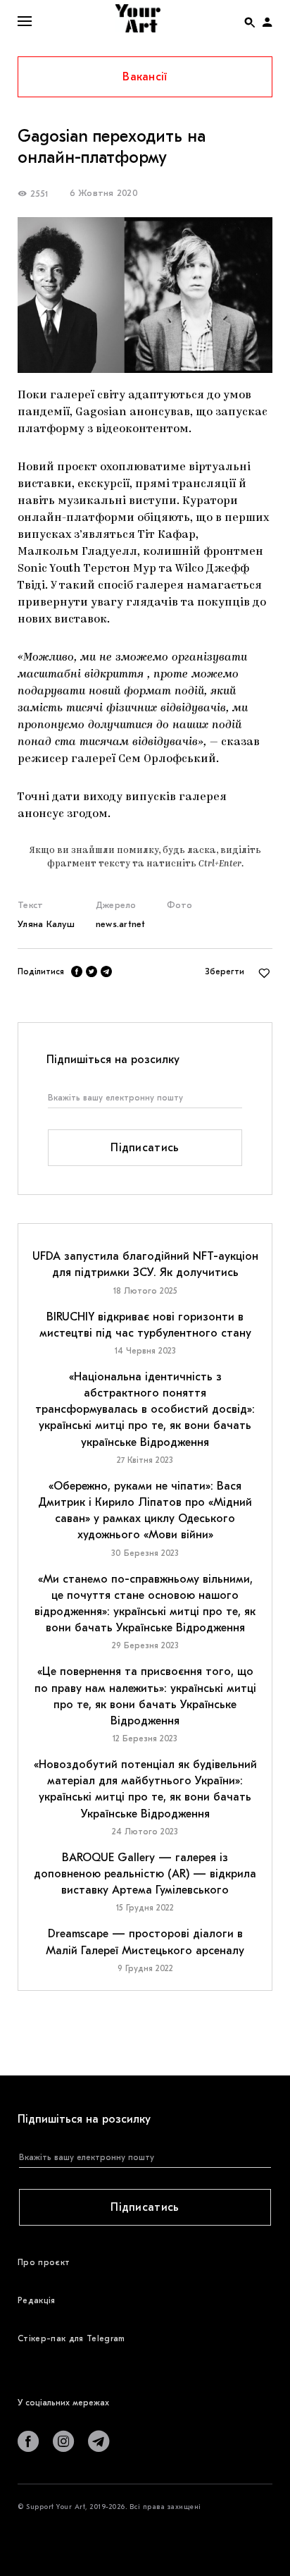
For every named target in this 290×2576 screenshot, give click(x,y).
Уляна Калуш (46, 924)
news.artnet (121, 924)
